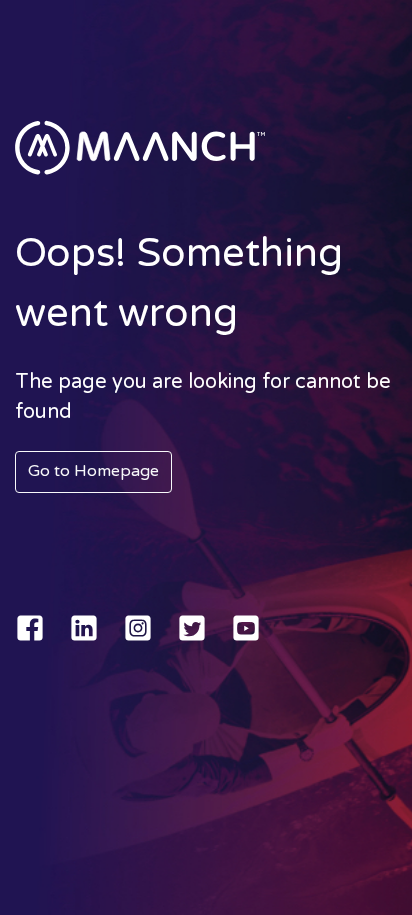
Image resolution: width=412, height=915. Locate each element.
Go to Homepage (93, 471)
